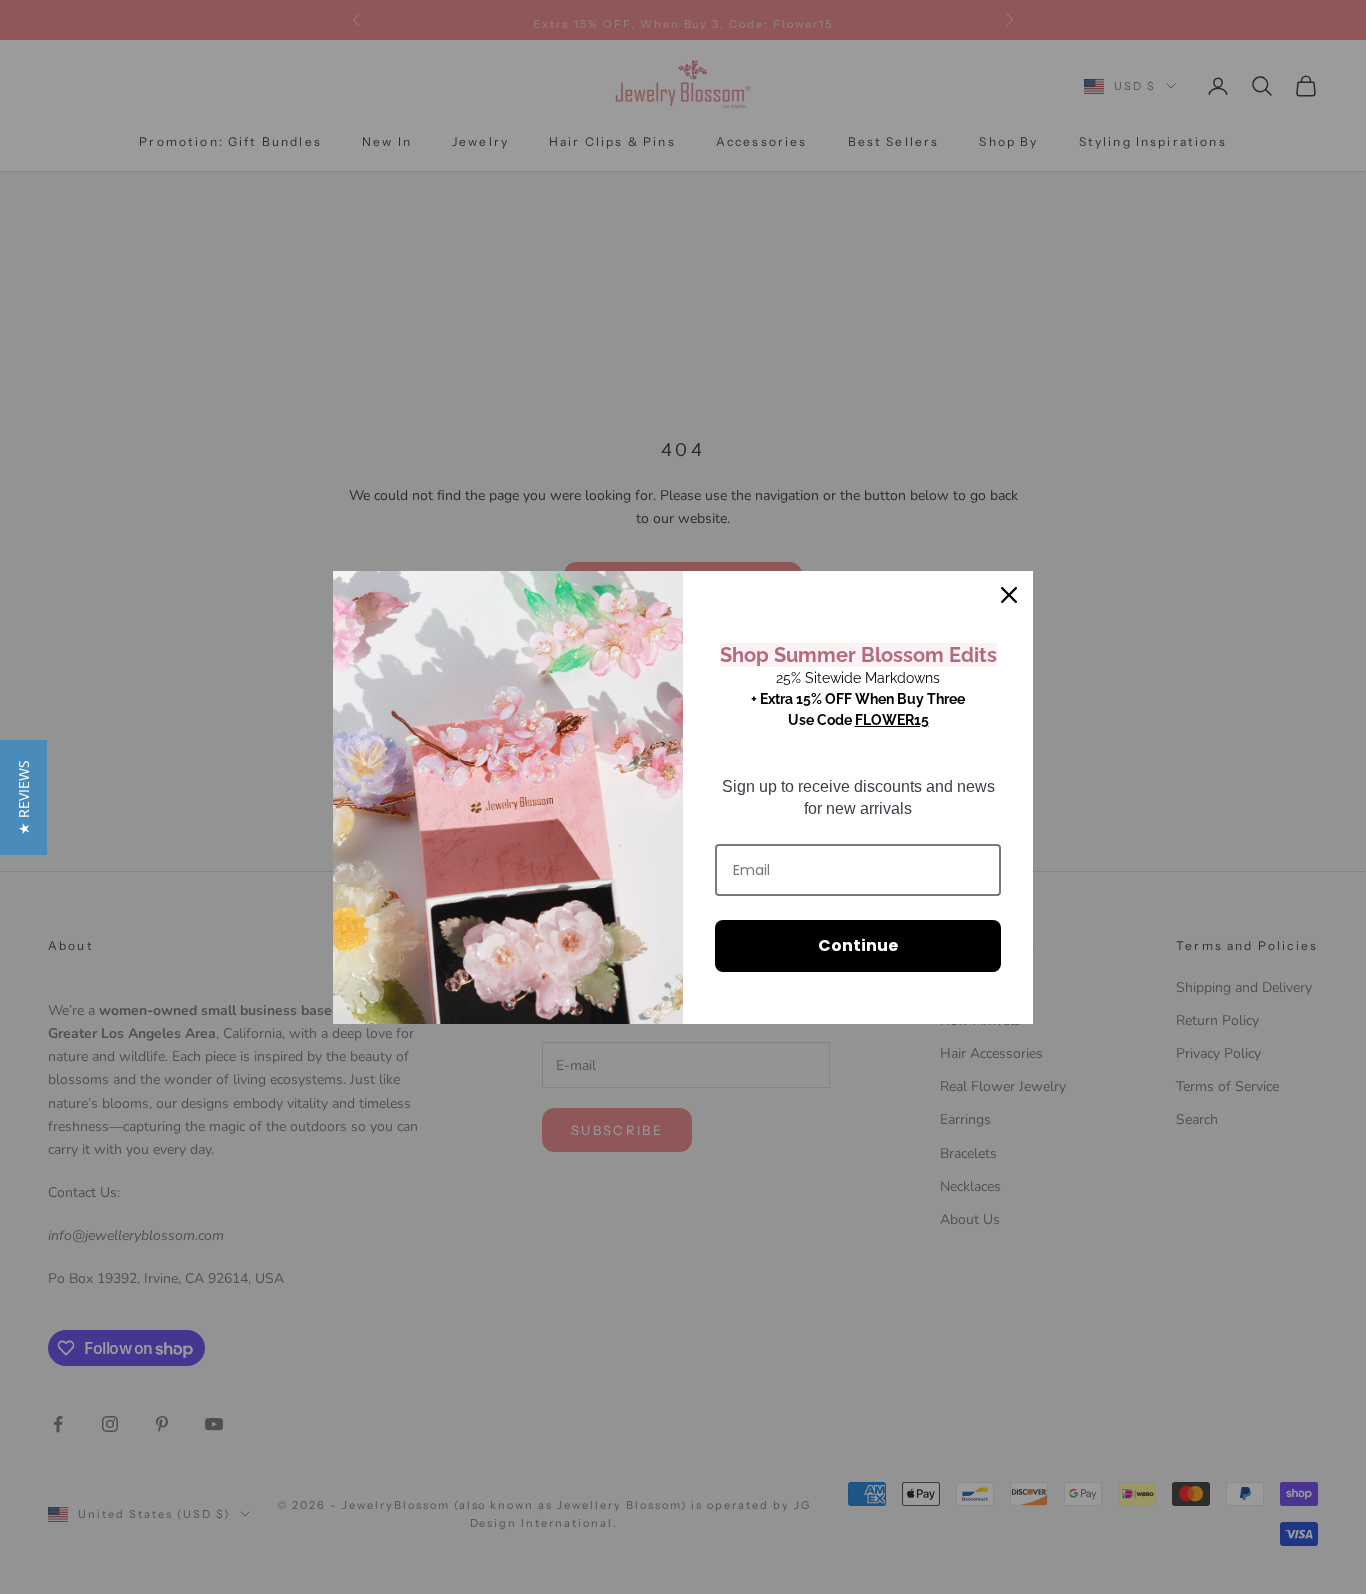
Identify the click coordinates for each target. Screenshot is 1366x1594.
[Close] (1009, 595)
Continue (858, 945)
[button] (23, 797)
